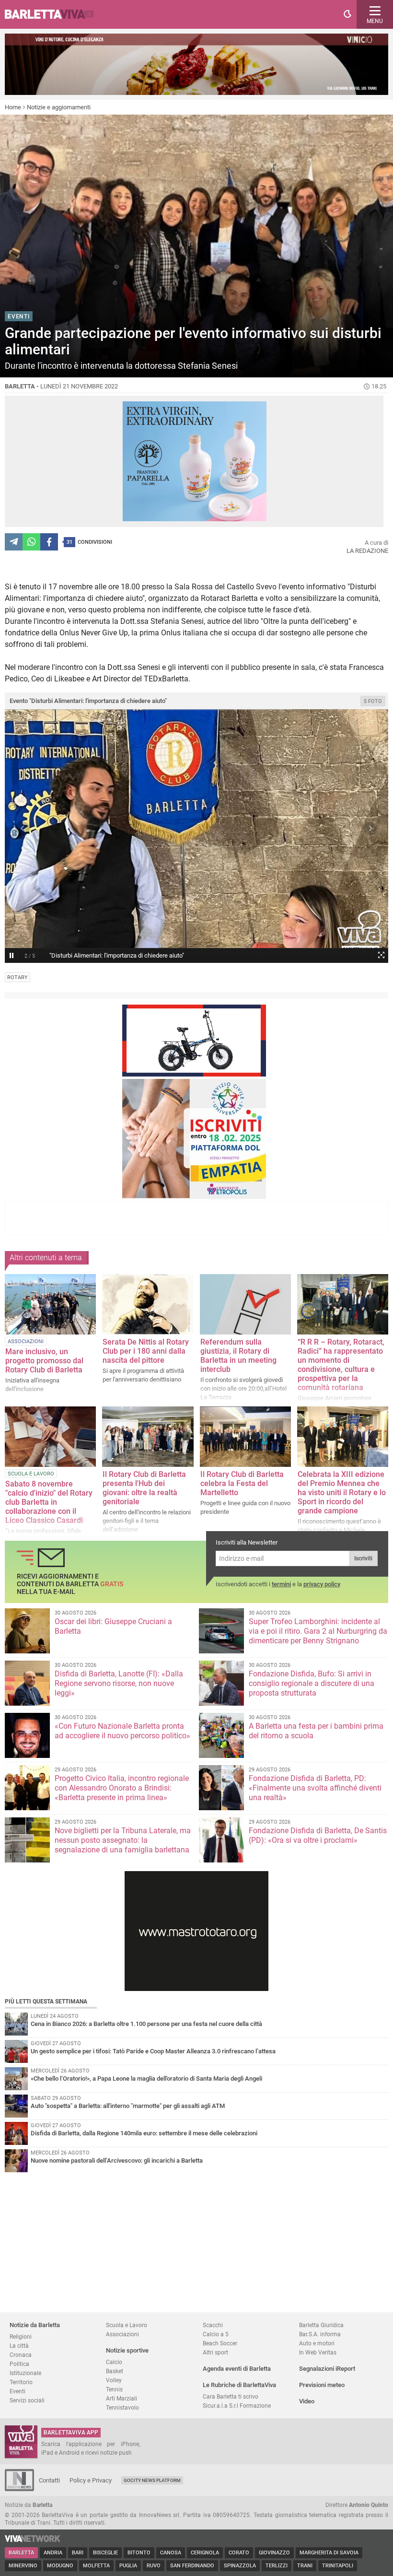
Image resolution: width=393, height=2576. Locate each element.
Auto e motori (317, 2343)
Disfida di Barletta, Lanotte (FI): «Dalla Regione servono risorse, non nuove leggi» (119, 1683)
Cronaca (21, 2355)
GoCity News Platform (152, 2480)
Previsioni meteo (322, 2385)
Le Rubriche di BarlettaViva (239, 2385)
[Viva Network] (33, 2540)
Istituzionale (25, 2373)
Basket (115, 2371)
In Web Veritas (318, 2352)
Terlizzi (277, 2566)
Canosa (171, 2553)
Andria (53, 2553)
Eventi (17, 2391)
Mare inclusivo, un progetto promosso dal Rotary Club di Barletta (44, 1361)
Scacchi (213, 2325)
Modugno (60, 2566)
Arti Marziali (121, 2398)
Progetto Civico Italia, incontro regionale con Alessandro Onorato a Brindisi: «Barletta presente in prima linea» (122, 1788)
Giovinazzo (274, 2553)
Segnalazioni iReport (327, 2369)
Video (307, 2401)
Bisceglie (105, 2553)
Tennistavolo (122, 2407)
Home (13, 107)
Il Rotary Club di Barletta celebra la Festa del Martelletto (242, 1483)
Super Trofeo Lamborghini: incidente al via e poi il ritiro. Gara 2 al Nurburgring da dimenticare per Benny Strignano (318, 1631)
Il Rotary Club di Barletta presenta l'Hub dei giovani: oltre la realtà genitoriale (144, 1488)
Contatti (49, 2480)
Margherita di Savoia (329, 2553)
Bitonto (139, 2553)
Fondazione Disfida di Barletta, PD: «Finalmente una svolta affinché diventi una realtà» (315, 1788)
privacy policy (322, 1584)
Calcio (114, 2362)
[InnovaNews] (19, 2489)
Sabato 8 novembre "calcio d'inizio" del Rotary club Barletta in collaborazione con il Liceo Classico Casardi (49, 1502)
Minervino (23, 2566)
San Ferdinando (192, 2566)
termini (281, 1584)
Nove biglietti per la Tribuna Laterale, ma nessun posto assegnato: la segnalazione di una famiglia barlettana (123, 1840)
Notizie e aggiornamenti (59, 107)
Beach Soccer (220, 2343)
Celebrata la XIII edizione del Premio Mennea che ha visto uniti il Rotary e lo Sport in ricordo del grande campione (342, 1493)
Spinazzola (240, 2566)
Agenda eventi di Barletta (237, 2369)
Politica (19, 2364)
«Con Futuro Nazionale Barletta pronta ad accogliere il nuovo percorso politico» (122, 1731)
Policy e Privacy (91, 2480)
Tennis (114, 2389)
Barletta (21, 2553)
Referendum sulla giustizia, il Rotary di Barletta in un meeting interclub (238, 1356)
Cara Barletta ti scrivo (231, 2396)
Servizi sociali (27, 2400)
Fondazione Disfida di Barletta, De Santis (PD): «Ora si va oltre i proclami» (318, 1835)
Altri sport (215, 2352)
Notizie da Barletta (35, 2325)
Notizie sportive (127, 2350)
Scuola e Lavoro (127, 2325)
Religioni (21, 2336)
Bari (78, 2553)
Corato (239, 2553)
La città (19, 2346)
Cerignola (205, 2553)
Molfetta (96, 2566)
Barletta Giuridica (321, 2325)
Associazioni (122, 2334)
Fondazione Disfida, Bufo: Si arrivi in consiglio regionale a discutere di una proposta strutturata (312, 1683)
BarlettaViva (54, 14)
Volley (114, 2380)
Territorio (21, 2382)
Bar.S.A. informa (320, 2334)
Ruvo (154, 2566)
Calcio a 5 (216, 2334)
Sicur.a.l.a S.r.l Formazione (237, 2406)
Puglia (128, 2566)
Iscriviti (363, 1558)
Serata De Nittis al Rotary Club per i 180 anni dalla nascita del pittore (146, 1351)
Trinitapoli (338, 2566)
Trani (305, 2566)
